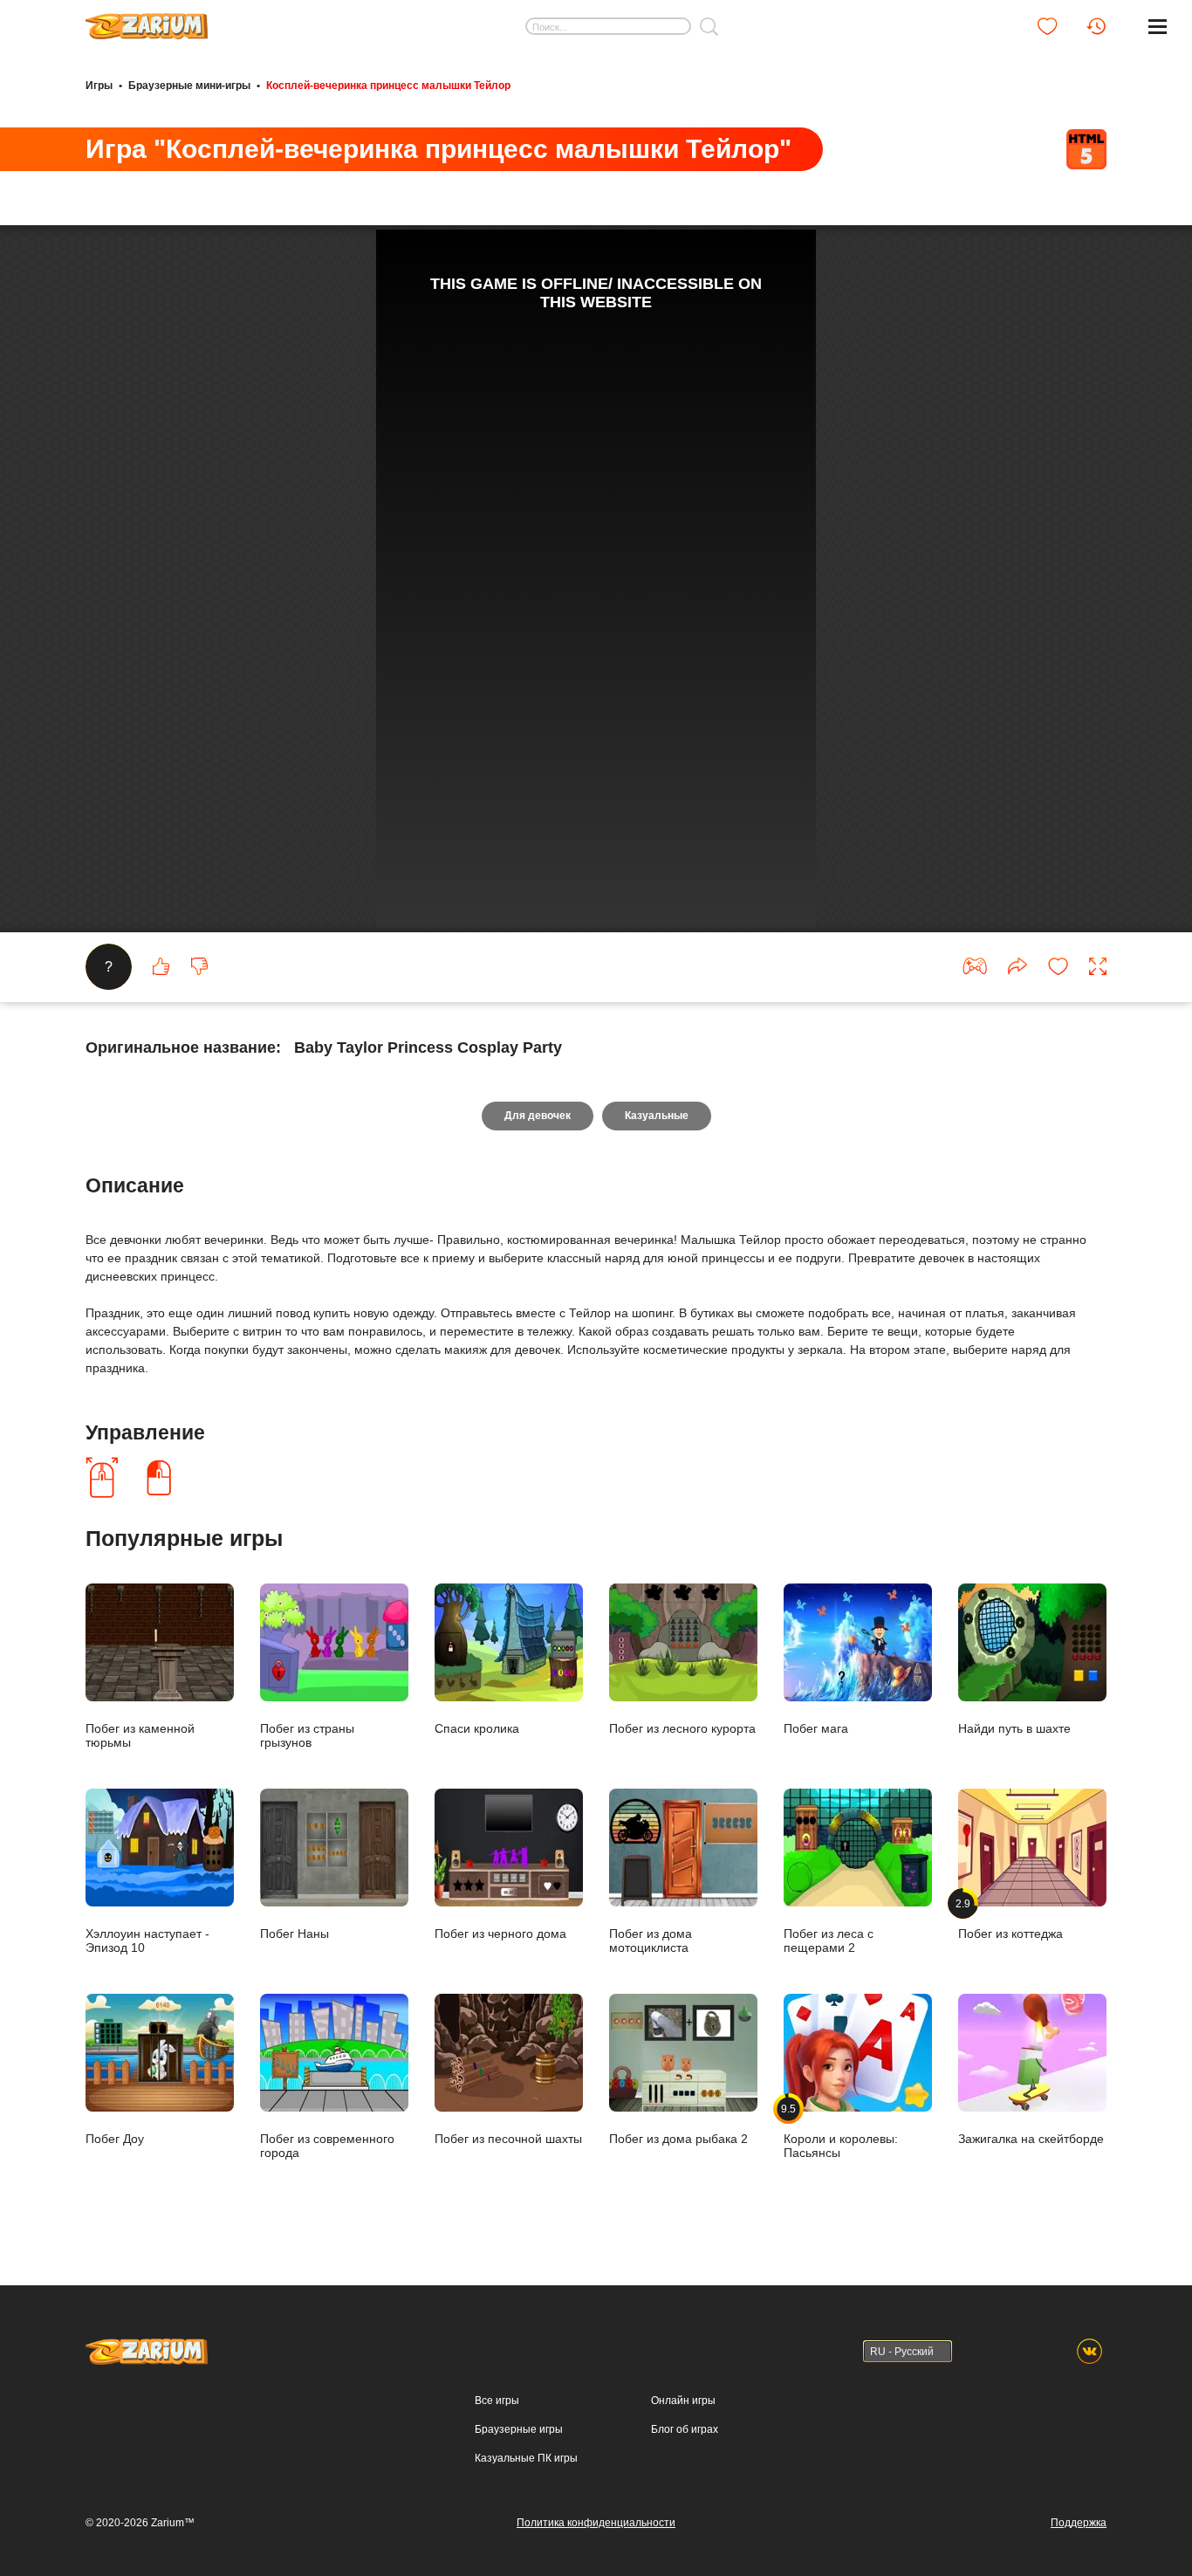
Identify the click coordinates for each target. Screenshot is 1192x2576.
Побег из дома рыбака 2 (678, 2138)
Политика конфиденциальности (596, 2523)
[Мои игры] (1047, 26)
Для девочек (538, 1116)
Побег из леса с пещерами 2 (829, 1940)
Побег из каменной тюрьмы (140, 1735)
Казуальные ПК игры (526, 2458)
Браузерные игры (519, 2429)
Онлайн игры (683, 2401)
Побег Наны (295, 1933)
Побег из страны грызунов (307, 1735)
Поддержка (1079, 2523)
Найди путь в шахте (1014, 1728)
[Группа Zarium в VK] (1089, 2351)
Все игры (497, 2401)
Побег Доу (115, 2138)
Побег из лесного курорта (682, 1728)
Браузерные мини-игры (189, 86)
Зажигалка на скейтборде (1031, 2138)
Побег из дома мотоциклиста (651, 1940)
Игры (99, 86)
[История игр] (1096, 26)
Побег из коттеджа (1010, 1919)
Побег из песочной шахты (508, 2138)
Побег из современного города (327, 2145)
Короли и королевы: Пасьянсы (841, 2131)
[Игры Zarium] (147, 20)
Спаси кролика (477, 1728)
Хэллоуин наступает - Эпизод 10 (147, 1940)
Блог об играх (685, 2429)
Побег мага (816, 1728)
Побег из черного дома (500, 1933)
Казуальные (657, 1116)
